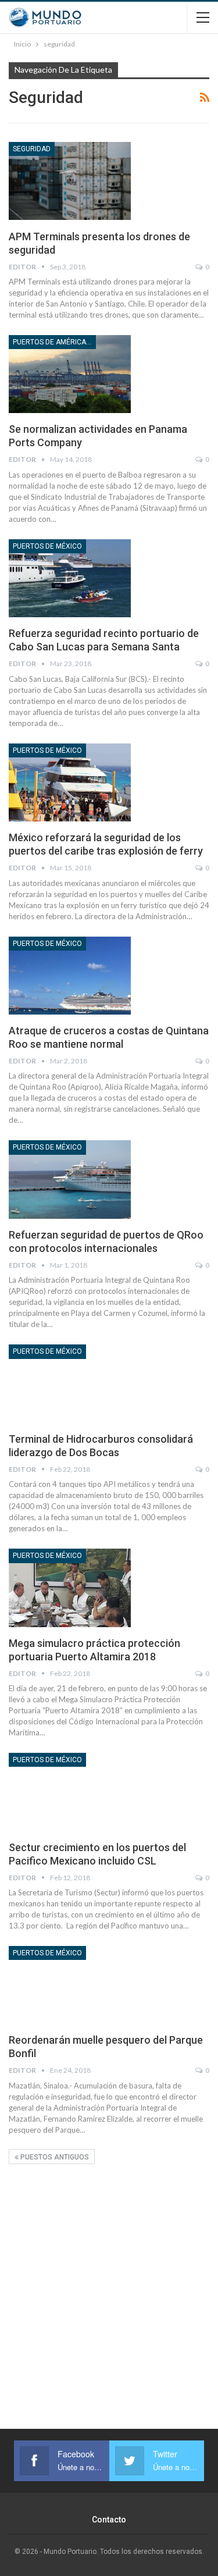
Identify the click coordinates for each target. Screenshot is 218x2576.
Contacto (109, 2520)
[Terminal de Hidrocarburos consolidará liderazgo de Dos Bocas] (70, 1383)
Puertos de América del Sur (54, 342)
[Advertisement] (109, 2274)
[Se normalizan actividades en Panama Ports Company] (70, 374)
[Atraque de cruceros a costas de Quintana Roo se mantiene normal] (70, 976)
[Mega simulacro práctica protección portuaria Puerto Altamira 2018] (70, 1588)
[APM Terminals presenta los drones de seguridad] (70, 181)
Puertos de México (47, 546)
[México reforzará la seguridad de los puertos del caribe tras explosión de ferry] (70, 782)
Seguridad (32, 149)
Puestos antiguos (54, 2157)
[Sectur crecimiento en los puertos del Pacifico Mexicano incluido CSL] (70, 1792)
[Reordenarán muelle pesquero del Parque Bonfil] (70, 1985)
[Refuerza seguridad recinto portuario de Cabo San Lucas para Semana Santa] (70, 578)
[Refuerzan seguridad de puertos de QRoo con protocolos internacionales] (70, 1179)
